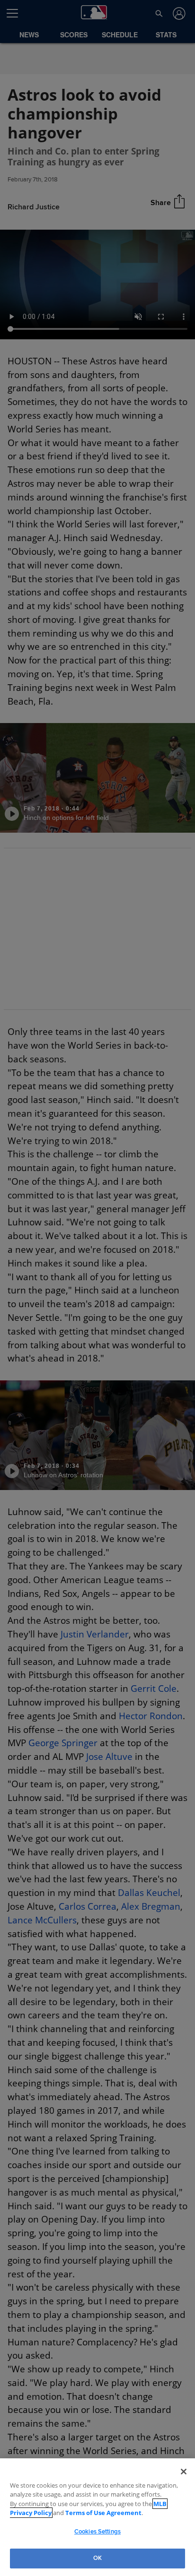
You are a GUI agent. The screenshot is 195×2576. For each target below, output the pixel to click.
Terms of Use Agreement (73, 2513)
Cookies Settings (97, 2532)
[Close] (184, 2472)
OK (97, 2558)
